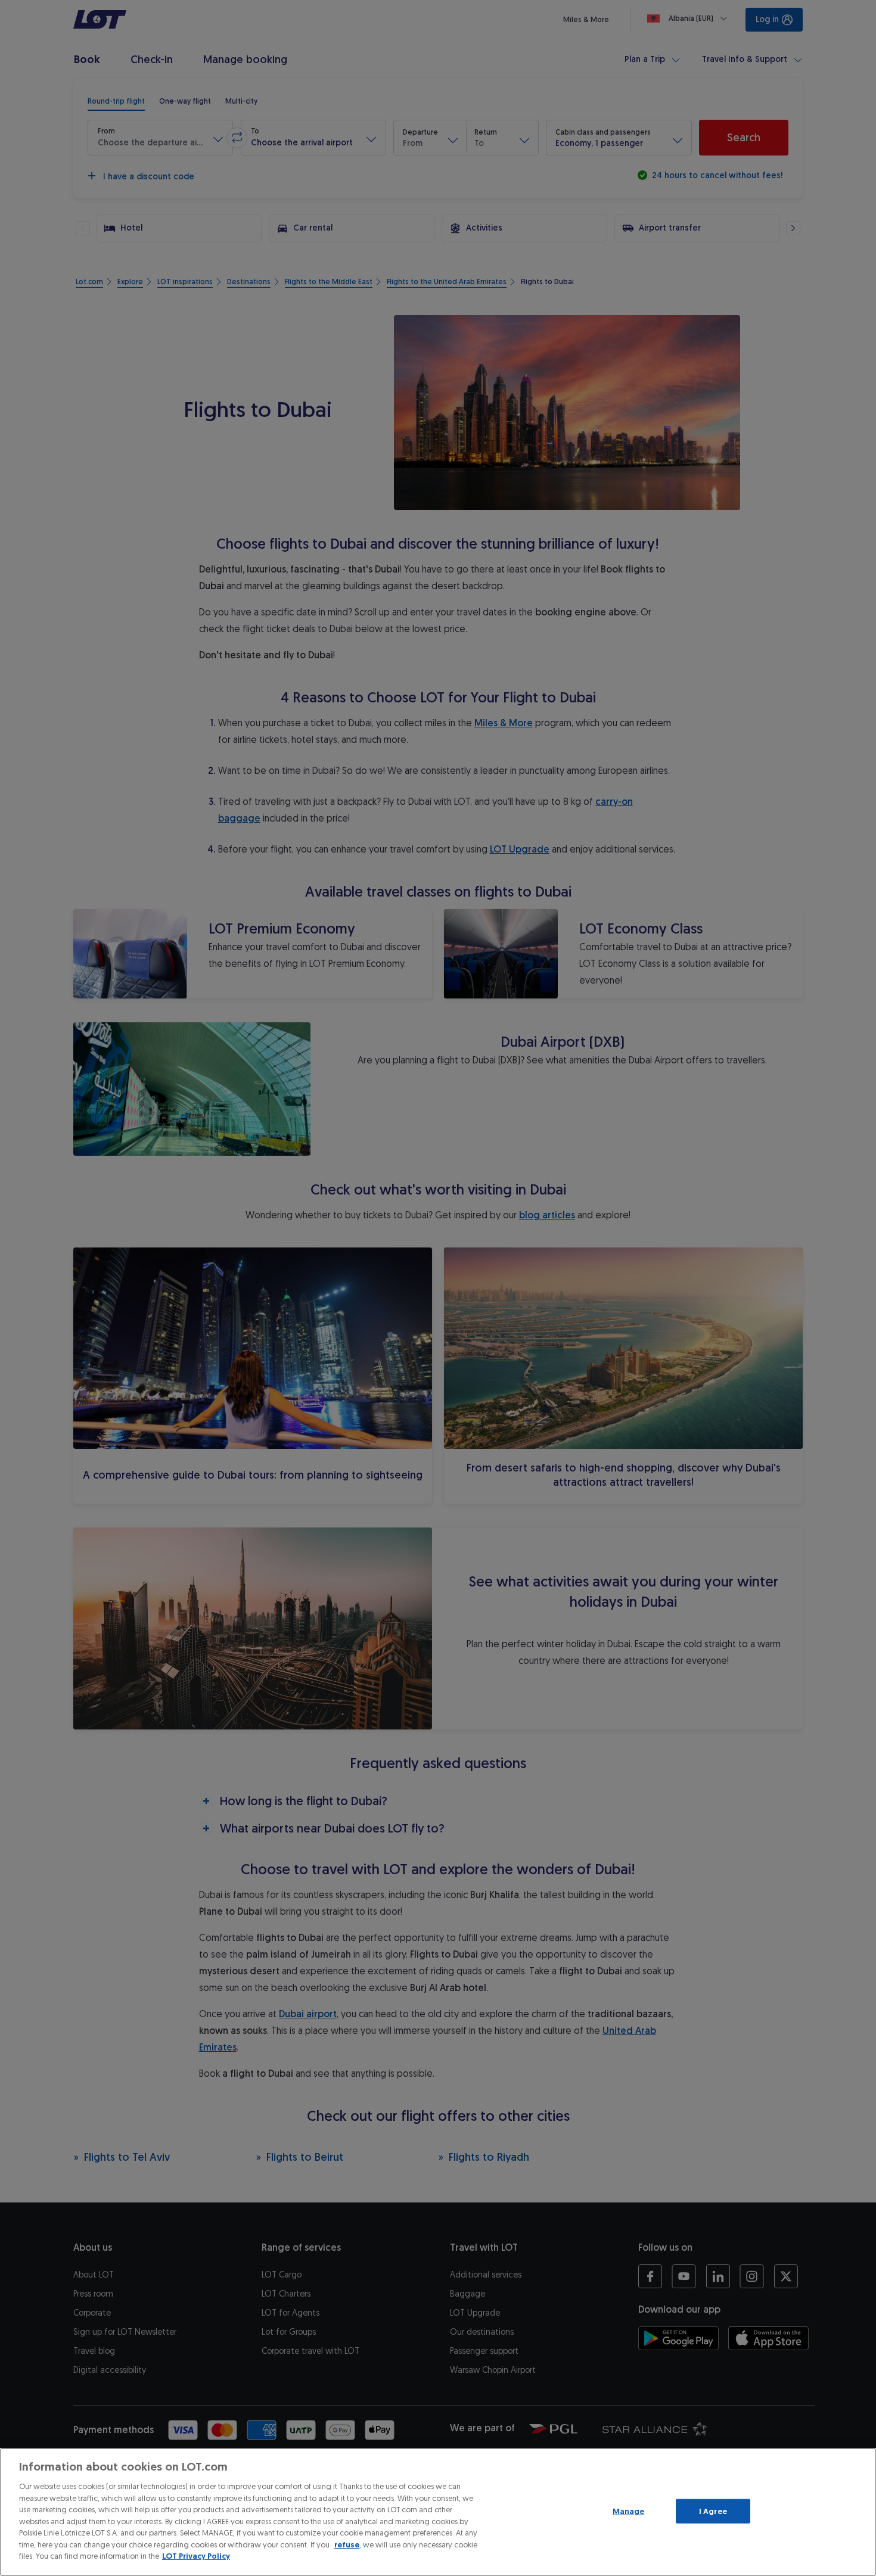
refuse (347, 2545)
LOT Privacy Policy (196, 2556)
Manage (629, 2511)
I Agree (713, 2511)
